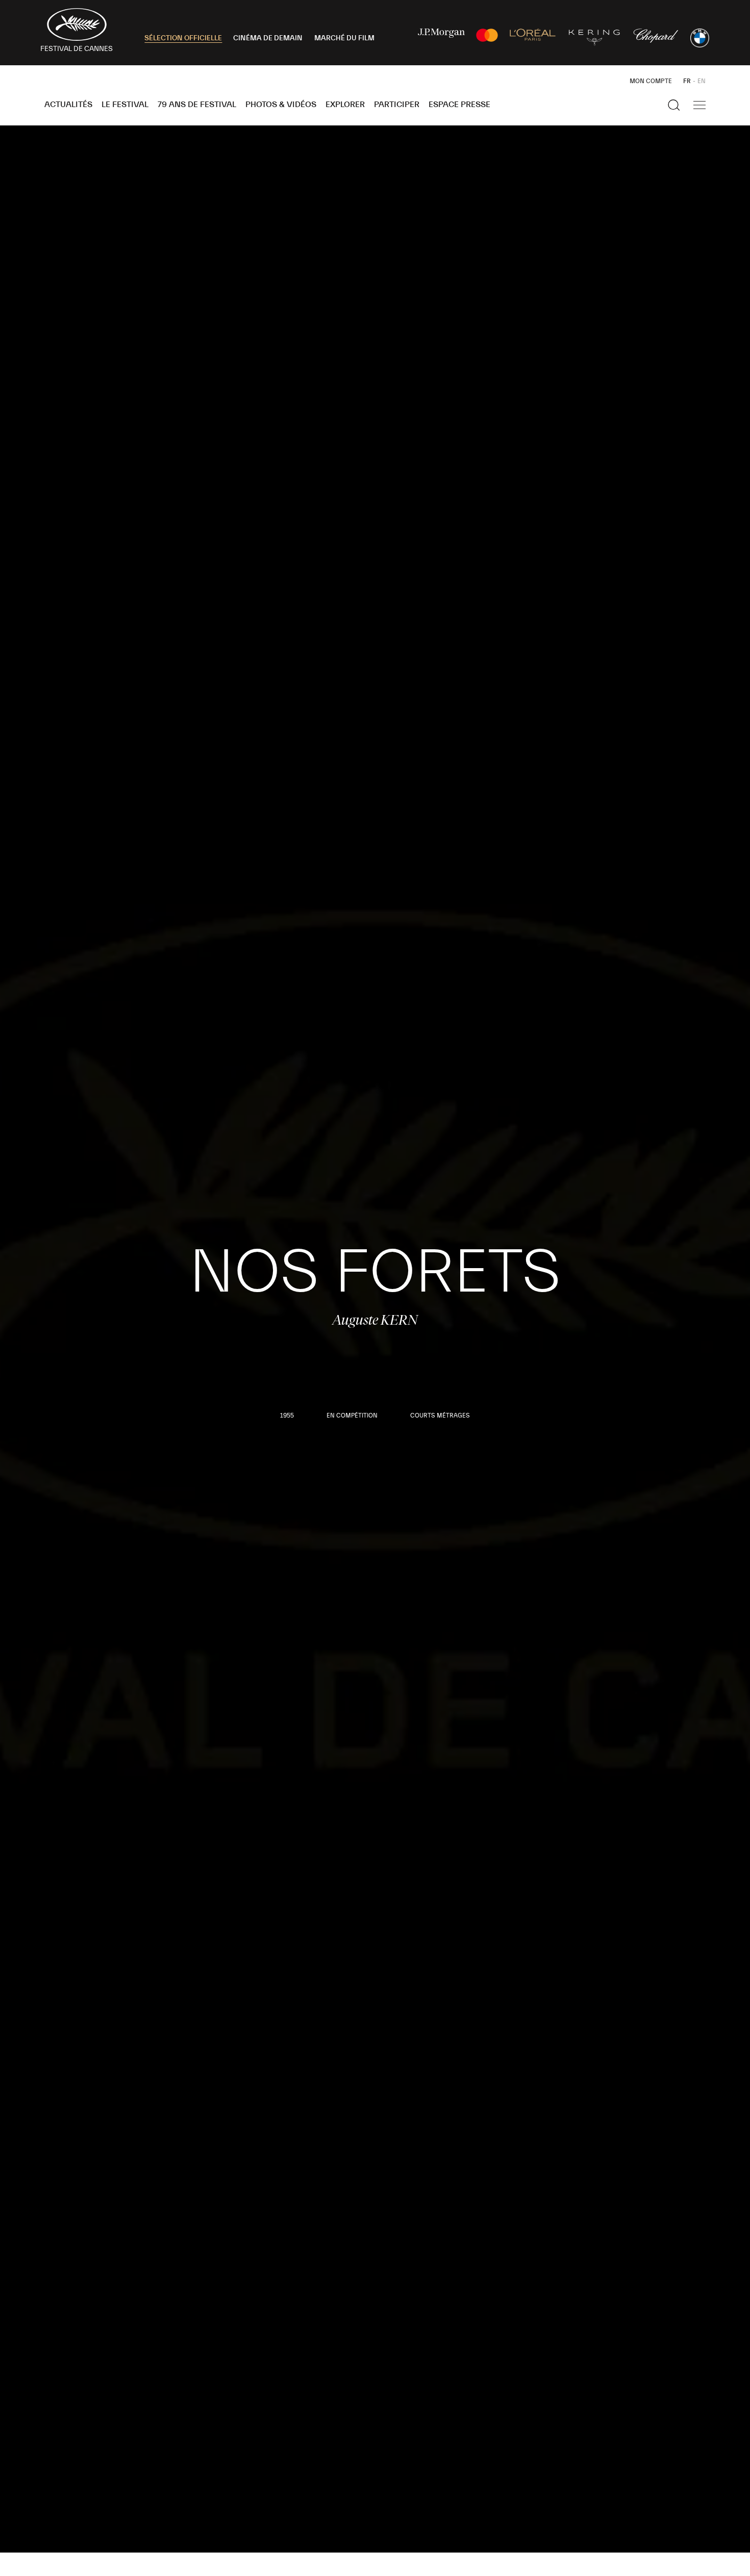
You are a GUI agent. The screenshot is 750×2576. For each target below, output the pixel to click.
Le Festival (125, 105)
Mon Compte (651, 81)
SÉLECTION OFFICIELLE (183, 38)
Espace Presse (459, 105)
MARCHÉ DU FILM (344, 38)
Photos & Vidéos (281, 105)
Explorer (345, 105)
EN (702, 81)
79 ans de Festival (197, 105)
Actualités (68, 105)
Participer (397, 105)
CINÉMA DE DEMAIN (268, 38)
